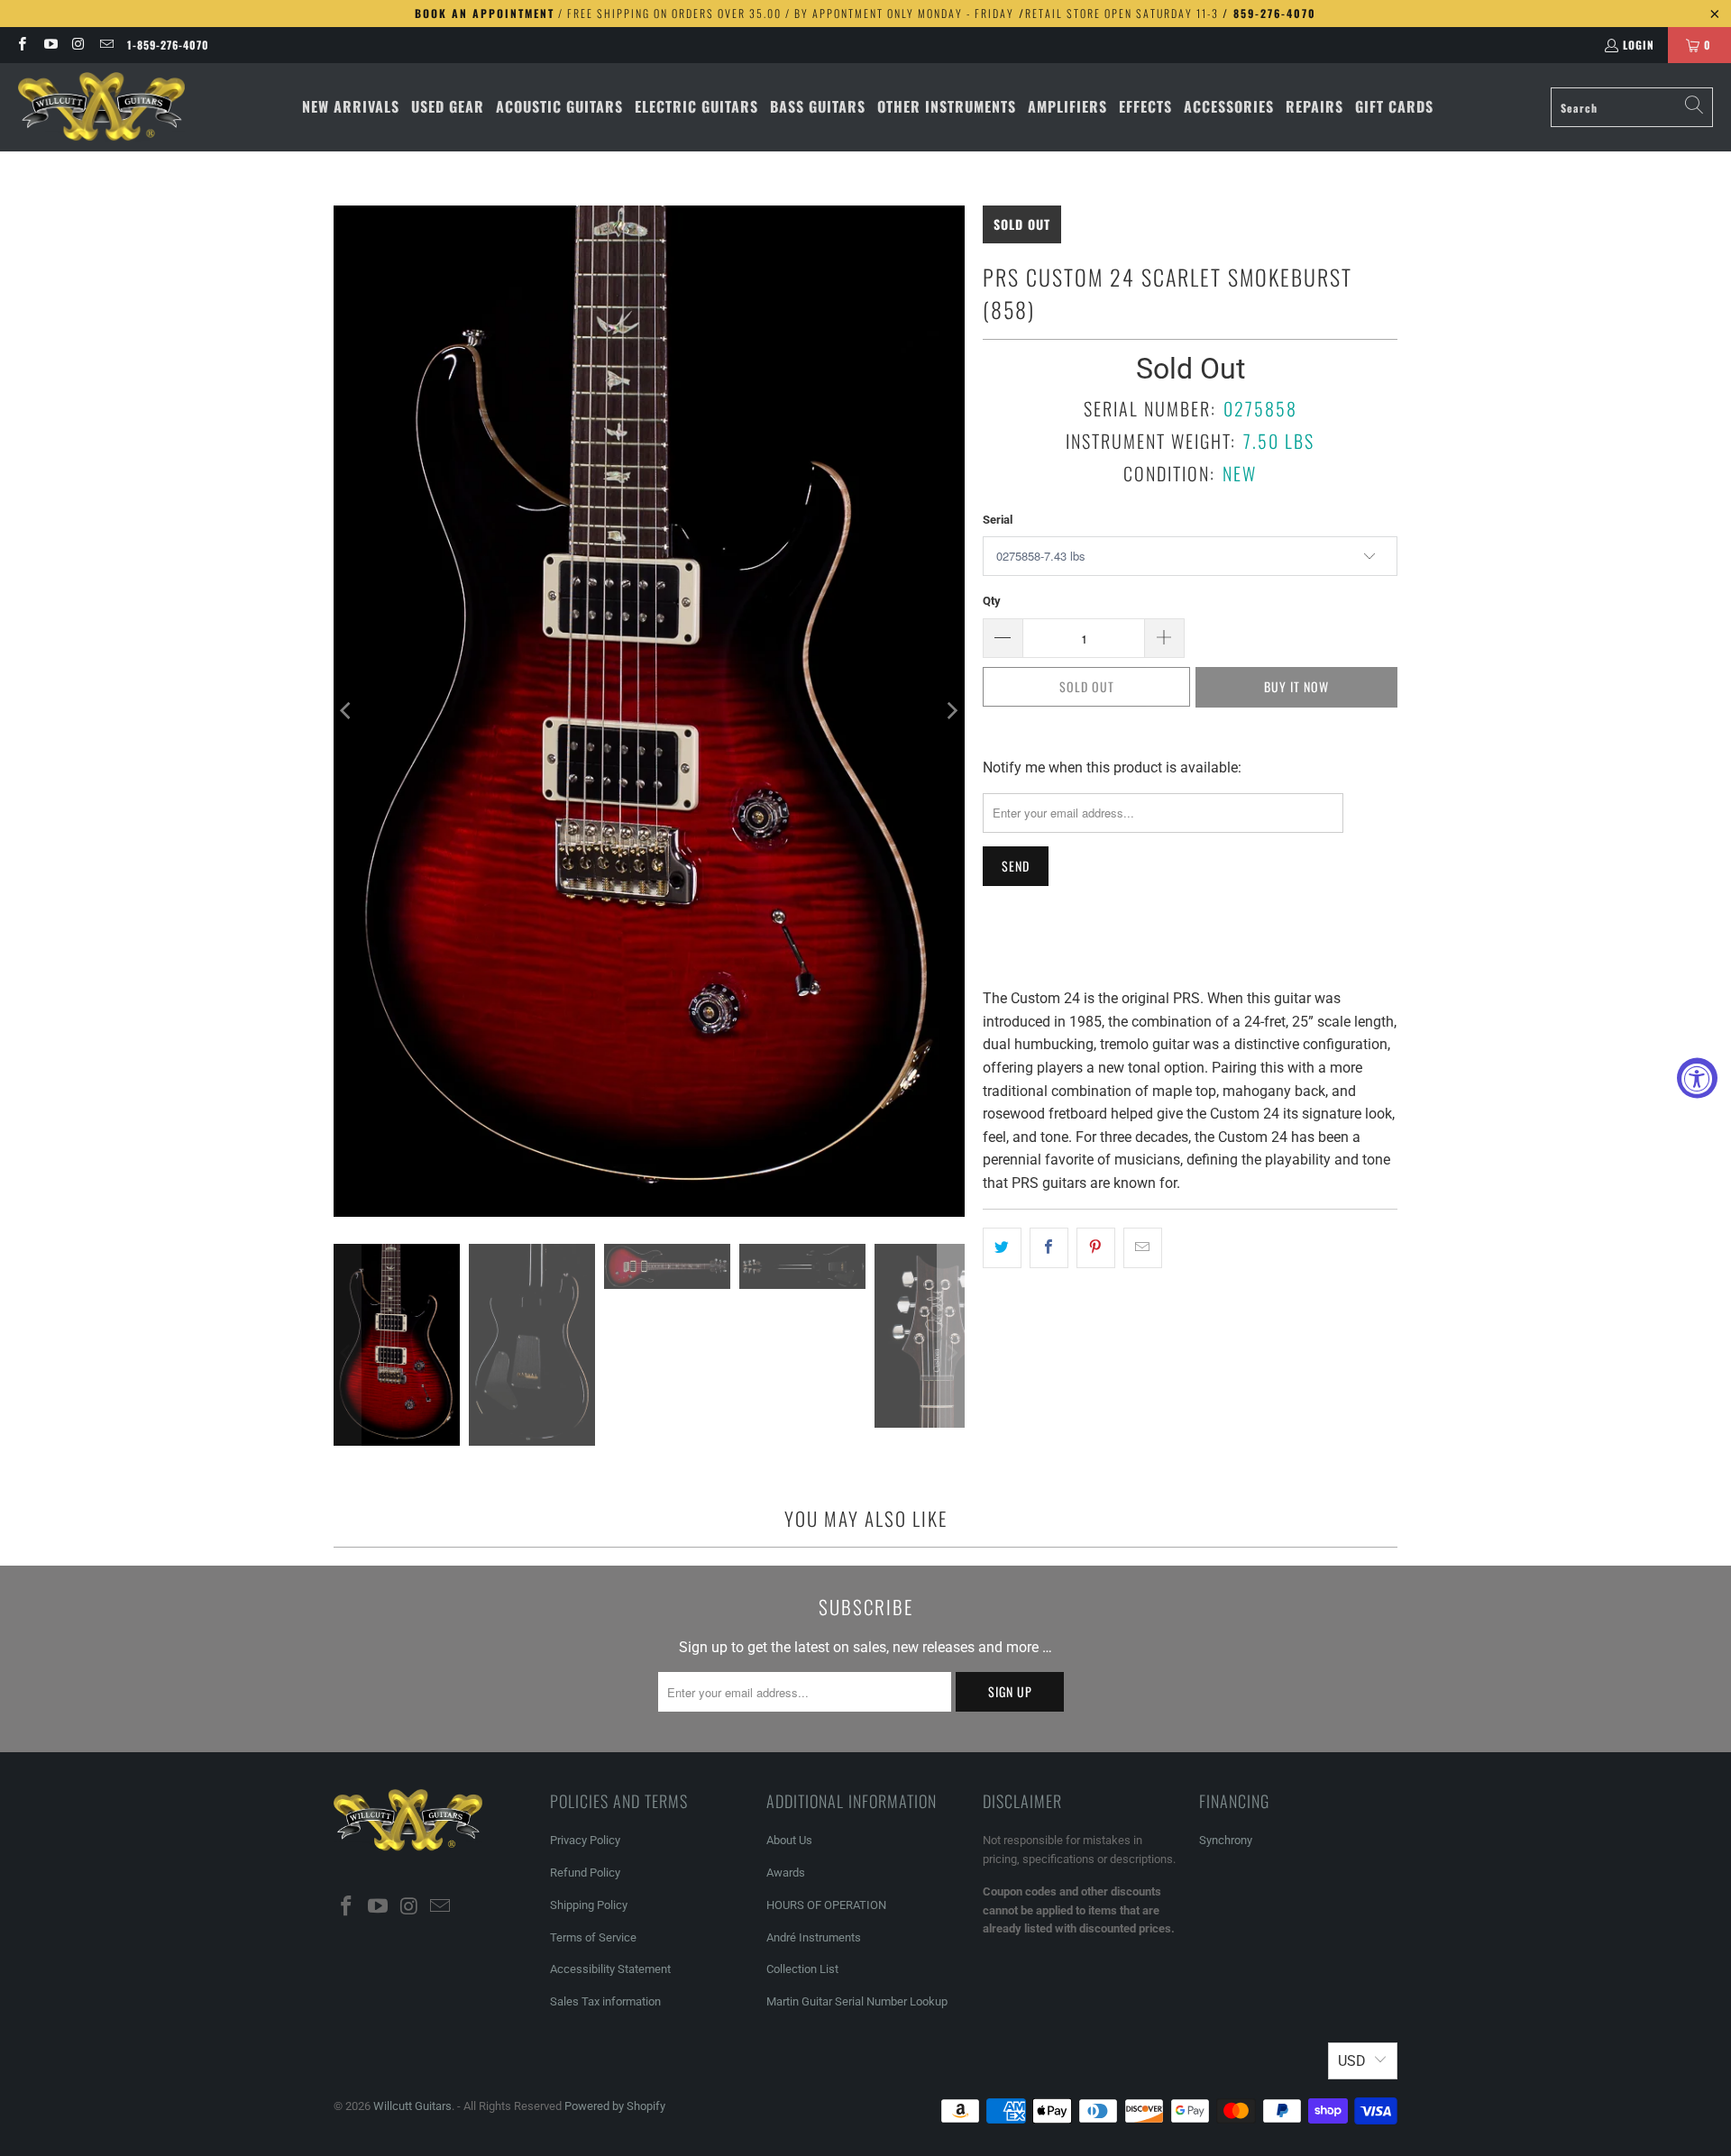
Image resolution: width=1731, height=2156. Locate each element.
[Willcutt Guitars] (101, 107)
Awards (786, 1873)
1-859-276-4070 (168, 45)
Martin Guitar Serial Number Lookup (857, 2001)
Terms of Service (593, 1937)
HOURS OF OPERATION (826, 1905)
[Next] (951, 711)
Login (1639, 45)
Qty (992, 601)
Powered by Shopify (615, 2106)
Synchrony (1226, 1840)
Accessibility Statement (610, 1969)
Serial (998, 520)
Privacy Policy (585, 1840)
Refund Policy (585, 1873)
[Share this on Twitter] (1002, 1248)
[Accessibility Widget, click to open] (1697, 1078)
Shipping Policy (589, 1905)
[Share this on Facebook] (1049, 1248)
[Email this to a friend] (1143, 1248)
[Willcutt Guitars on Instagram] (78, 45)
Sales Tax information (605, 2001)
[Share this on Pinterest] (1096, 1248)
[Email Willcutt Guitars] (106, 45)
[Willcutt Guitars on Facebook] (21, 45)
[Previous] (347, 711)
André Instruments (814, 1937)
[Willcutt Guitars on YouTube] (49, 45)
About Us (789, 1840)
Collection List (802, 1969)
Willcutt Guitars (412, 2106)
